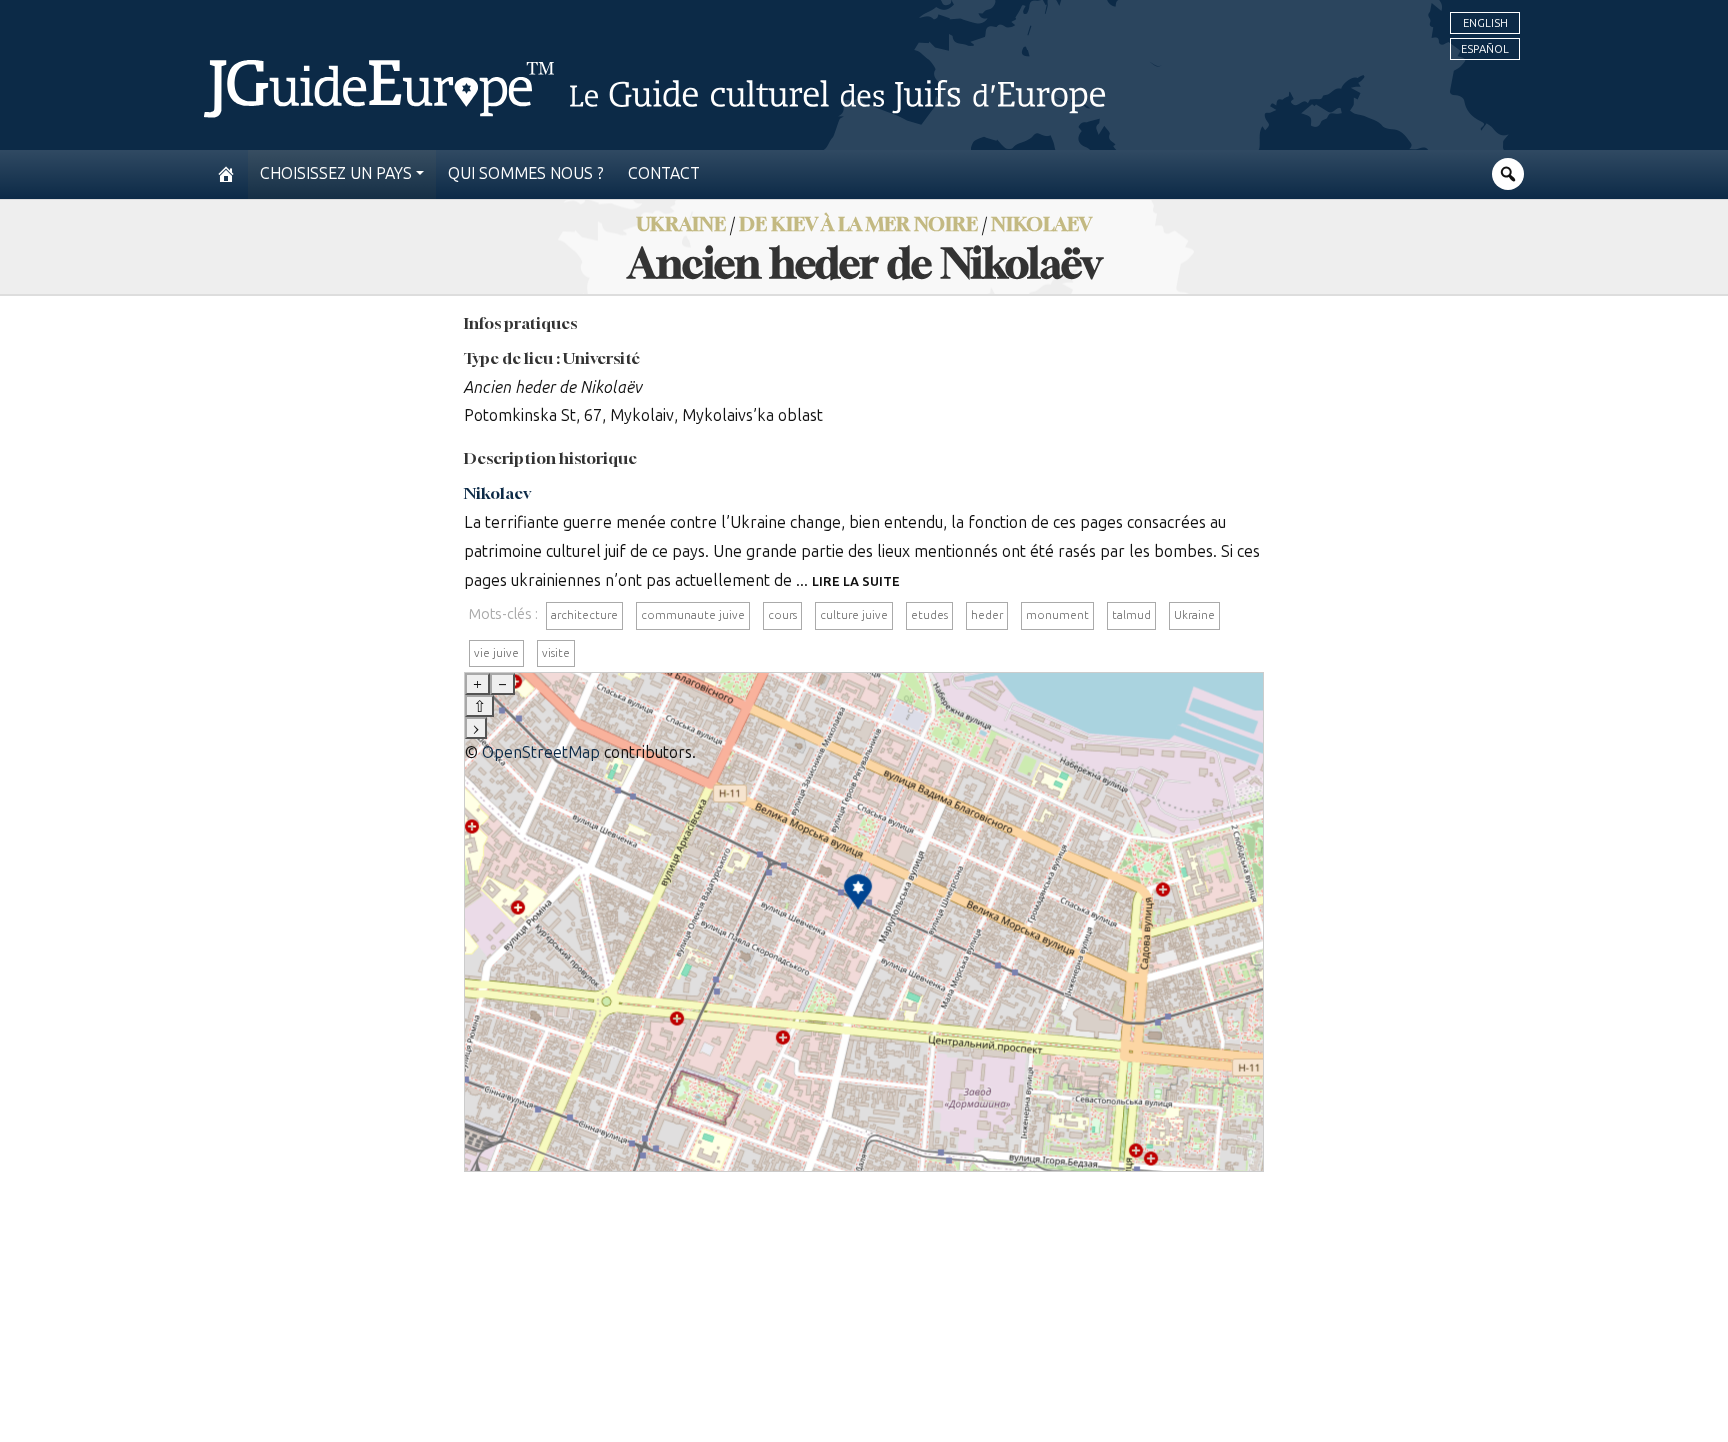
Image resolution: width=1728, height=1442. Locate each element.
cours (782, 615)
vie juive (496, 653)
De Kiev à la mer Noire (858, 223)
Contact (664, 173)
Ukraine (1194, 615)
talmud (1131, 615)
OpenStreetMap (541, 752)
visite (556, 653)
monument (1057, 615)
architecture (584, 615)
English (1485, 23)
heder (987, 615)
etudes (929, 615)
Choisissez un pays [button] (336, 173)
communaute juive (693, 615)
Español (1485, 49)
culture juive (854, 615)
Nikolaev (1041, 223)
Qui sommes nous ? (526, 173)
